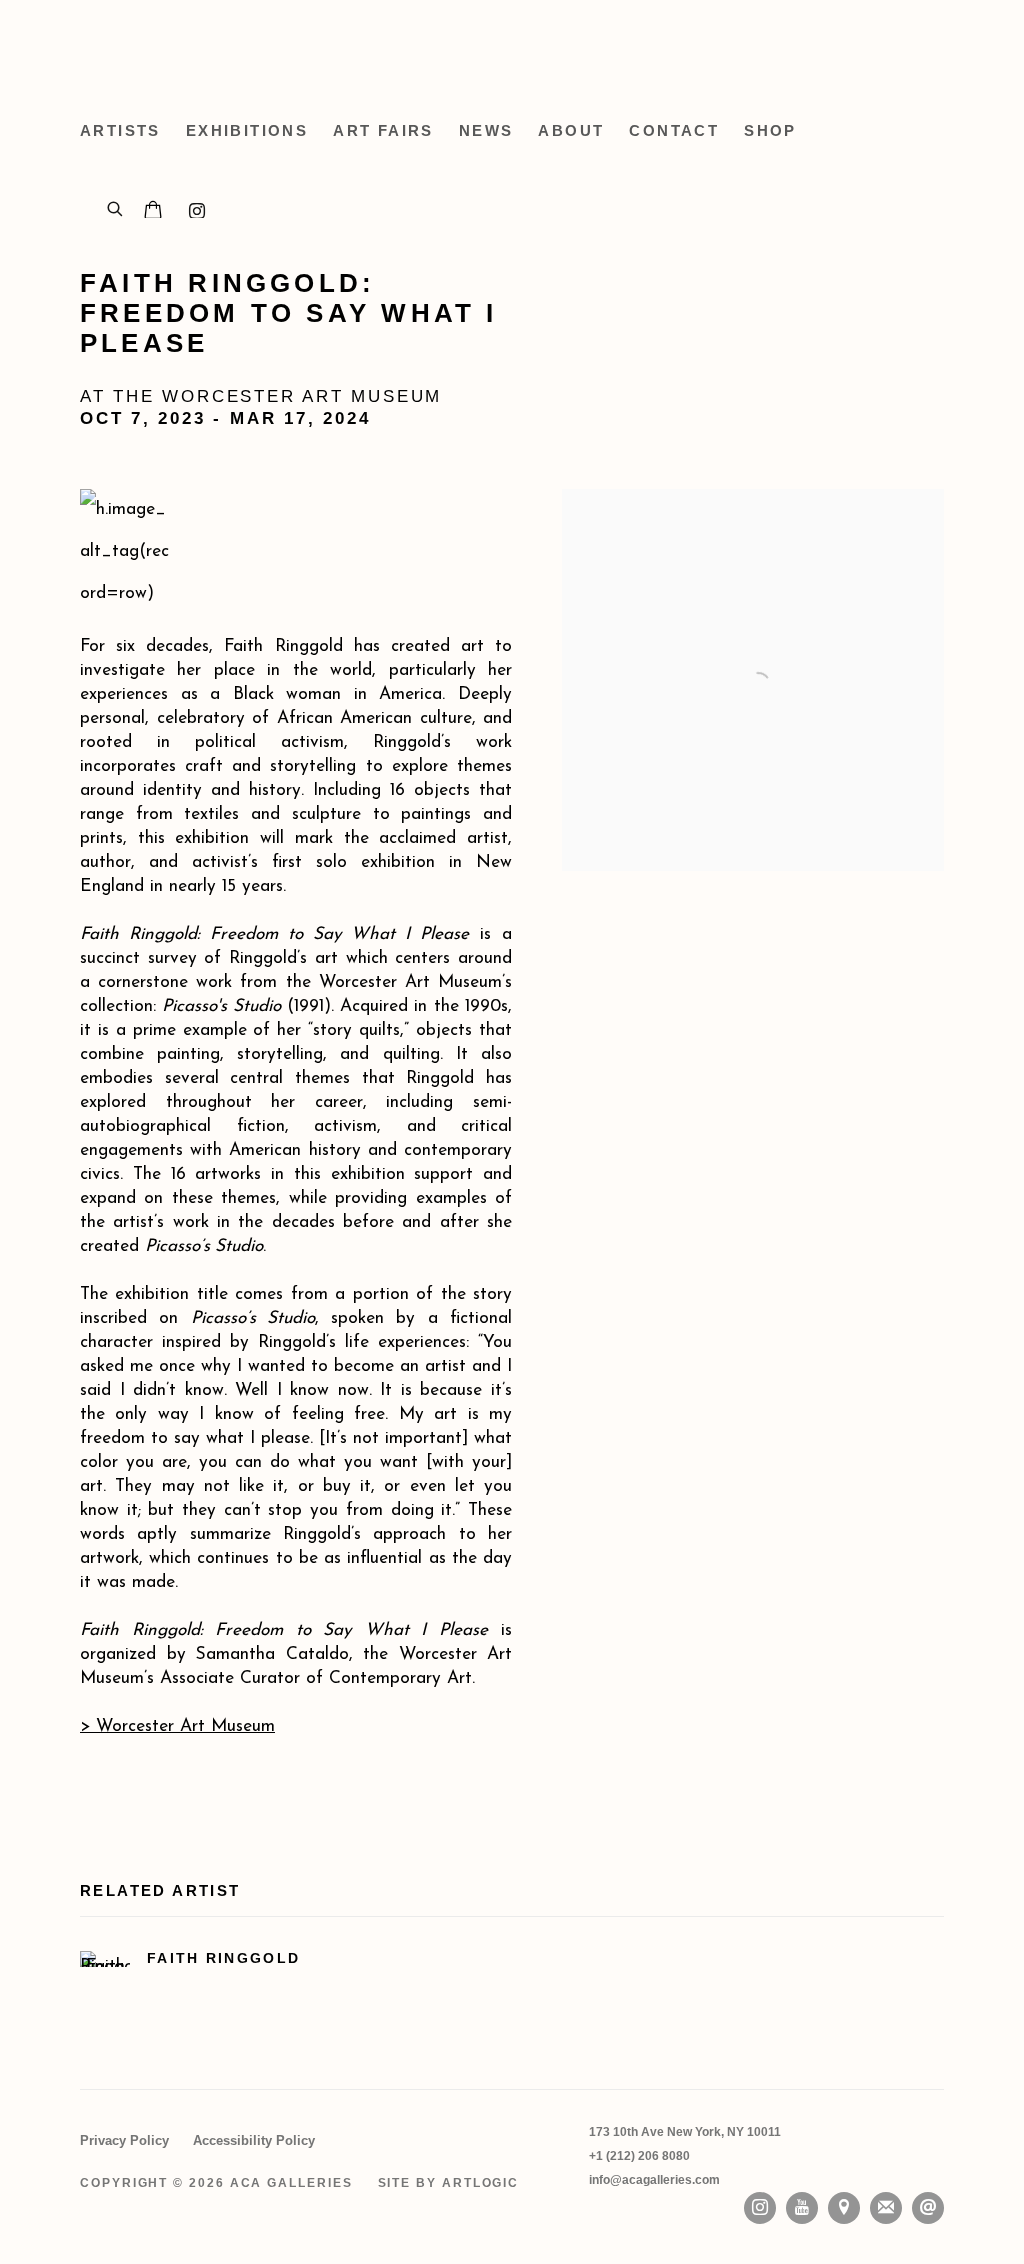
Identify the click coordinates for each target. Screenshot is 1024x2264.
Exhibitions (247, 130)
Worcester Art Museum (177, 1726)
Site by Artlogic (449, 2183)
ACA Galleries (260, 50)
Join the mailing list (886, 2208)
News (486, 130)
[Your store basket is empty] (153, 212)
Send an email (928, 2208)
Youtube (802, 2208)
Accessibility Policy (254, 2140)
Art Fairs (383, 130)
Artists (120, 130)
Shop (770, 130)
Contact (674, 130)
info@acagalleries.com (654, 2180)
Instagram (760, 2208)
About (571, 130)
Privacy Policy (124, 2140)
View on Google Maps (844, 2208)
